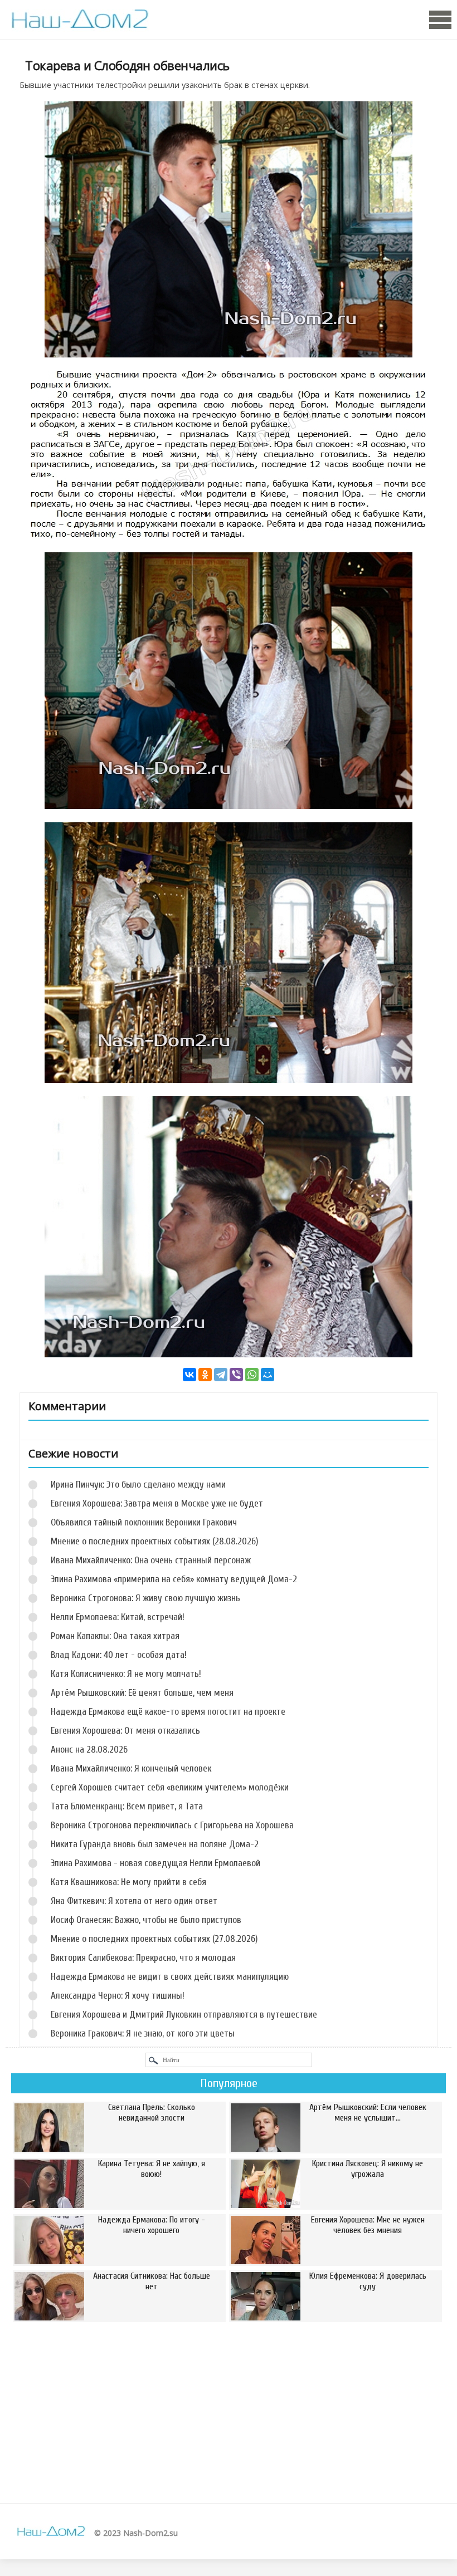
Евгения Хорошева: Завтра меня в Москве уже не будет (157, 1503)
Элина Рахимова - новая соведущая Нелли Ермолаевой (155, 1863)
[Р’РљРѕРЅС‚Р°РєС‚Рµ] (189, 1375)
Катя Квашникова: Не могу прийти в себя (128, 1882)
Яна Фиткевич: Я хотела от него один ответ (134, 1901)
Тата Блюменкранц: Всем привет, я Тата (127, 1806)
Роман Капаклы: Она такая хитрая (115, 1636)
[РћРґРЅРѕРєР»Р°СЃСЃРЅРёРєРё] (205, 1375)
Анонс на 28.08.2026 (89, 1750)
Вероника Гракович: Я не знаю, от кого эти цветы (143, 2033)
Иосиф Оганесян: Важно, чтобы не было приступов (146, 1920)
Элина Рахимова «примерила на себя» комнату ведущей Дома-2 (174, 1579)
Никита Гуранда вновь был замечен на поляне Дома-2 (155, 1844)
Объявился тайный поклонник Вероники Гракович (144, 1522)
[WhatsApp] (252, 1375)
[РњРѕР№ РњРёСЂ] (268, 1375)
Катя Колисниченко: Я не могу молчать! (126, 1674)
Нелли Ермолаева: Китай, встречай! (118, 1617)
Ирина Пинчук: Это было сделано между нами (138, 1485)
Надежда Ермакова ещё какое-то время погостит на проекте (168, 1712)
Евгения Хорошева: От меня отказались (125, 1731)
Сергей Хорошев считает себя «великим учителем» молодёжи (170, 1787)
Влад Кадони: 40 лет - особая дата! (119, 1655)
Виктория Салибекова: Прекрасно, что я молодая (143, 1958)
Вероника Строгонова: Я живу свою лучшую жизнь (145, 1598)
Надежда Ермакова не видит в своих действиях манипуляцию (170, 1977)
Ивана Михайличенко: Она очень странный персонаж (151, 1560)
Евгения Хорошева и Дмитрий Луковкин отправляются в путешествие (184, 2015)
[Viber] (236, 1375)
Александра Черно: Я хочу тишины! (118, 1996)
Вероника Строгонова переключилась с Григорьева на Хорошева (172, 1825)
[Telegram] (221, 1375)
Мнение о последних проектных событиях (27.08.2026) (154, 1939)
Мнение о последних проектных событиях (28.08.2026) (154, 1541)
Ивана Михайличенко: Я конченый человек (131, 1768)
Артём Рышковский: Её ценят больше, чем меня (142, 1693)
